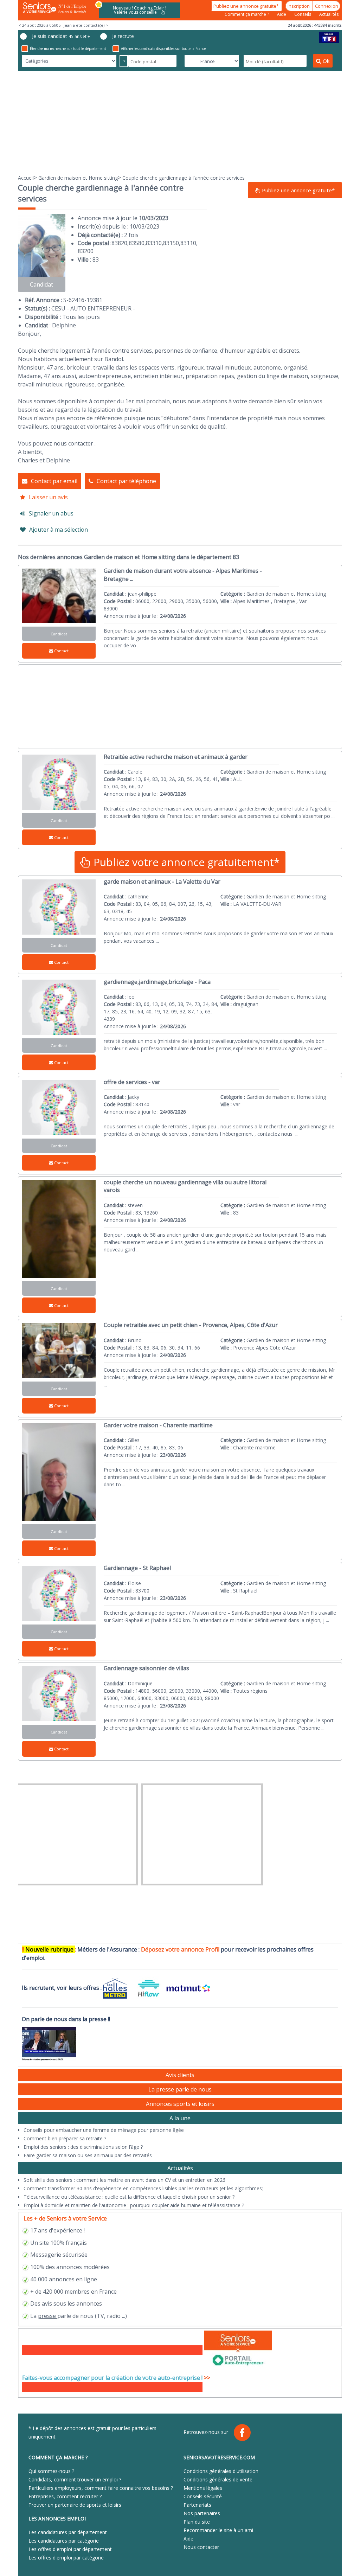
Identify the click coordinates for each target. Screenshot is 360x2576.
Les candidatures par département (68, 2532)
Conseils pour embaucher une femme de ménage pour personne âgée (104, 2130)
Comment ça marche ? (247, 14)
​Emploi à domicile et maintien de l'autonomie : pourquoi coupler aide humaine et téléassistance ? (134, 2205)
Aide (282, 14)
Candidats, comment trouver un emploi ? (75, 2479)
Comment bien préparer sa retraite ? (65, 2138)
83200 (86, 251)
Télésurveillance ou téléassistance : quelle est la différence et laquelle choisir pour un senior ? (129, 2197)
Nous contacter (201, 2547)
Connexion (327, 6)
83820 (119, 243)
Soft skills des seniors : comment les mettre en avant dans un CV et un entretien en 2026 (124, 2180)
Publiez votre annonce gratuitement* (185, 862)
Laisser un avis (48, 497)
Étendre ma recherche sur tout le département (68, 49)
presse (47, 2316)
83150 (171, 243)
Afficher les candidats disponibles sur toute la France (163, 49)
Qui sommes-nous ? (51, 2471)
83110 (188, 243)
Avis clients (180, 2075)
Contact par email (54, 481)
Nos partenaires (202, 2513)
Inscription (299, 6)
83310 (154, 243)
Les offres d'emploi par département (70, 2549)
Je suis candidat (61, 36)
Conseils (303, 14)
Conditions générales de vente (218, 2479)
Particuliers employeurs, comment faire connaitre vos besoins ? (101, 2488)
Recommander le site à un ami (218, 2530)
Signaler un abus (51, 513)
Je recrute (123, 36)
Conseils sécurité (203, 2496)
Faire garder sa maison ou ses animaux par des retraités (88, 2155)
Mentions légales (203, 2488)
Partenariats (197, 2505)
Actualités (329, 14)
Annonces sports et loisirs (180, 2104)
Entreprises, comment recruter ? (65, 2496)
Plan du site (197, 2522)
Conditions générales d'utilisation (221, 2471)
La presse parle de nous (180, 2089)
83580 (137, 243)
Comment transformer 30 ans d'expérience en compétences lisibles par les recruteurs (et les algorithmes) (144, 2188)
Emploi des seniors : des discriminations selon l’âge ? (83, 2147)
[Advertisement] (180, 122)
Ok (326, 61)
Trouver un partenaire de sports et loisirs (75, 2505)
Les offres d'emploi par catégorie (66, 2558)
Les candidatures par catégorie (64, 2541)
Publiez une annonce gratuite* (247, 6)
